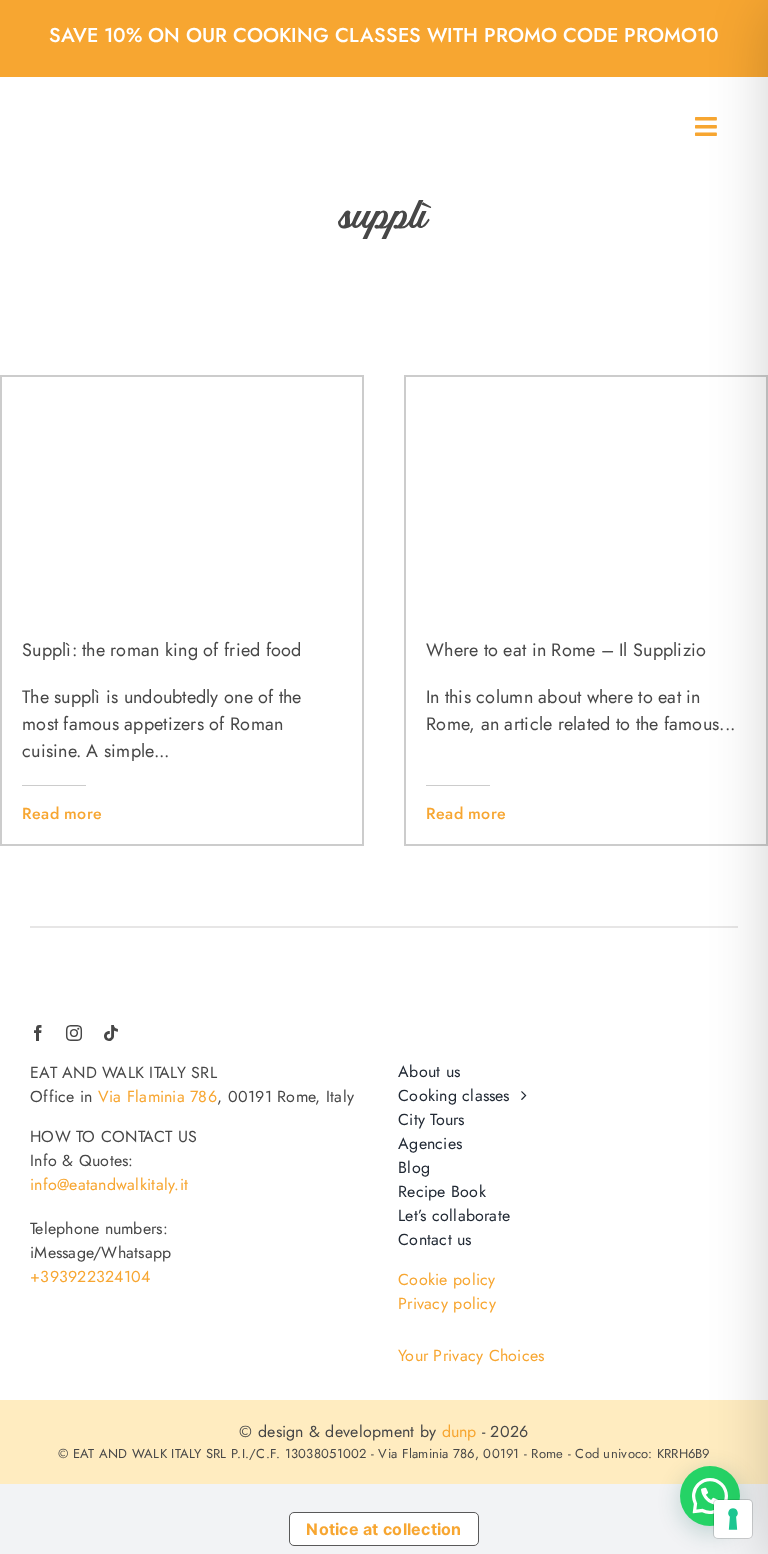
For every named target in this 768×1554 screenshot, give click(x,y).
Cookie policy (447, 1279)
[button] (710, 1496)
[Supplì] (182, 386)
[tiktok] (111, 1033)
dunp (459, 1431)
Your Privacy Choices (471, 1356)
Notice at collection (383, 1529)
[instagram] (74, 1033)
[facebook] (38, 1033)
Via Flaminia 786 (157, 1096)
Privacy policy (447, 1303)
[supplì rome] (586, 386)
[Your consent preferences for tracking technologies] (733, 1519)
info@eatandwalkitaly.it (109, 1184)
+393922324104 (90, 1276)
